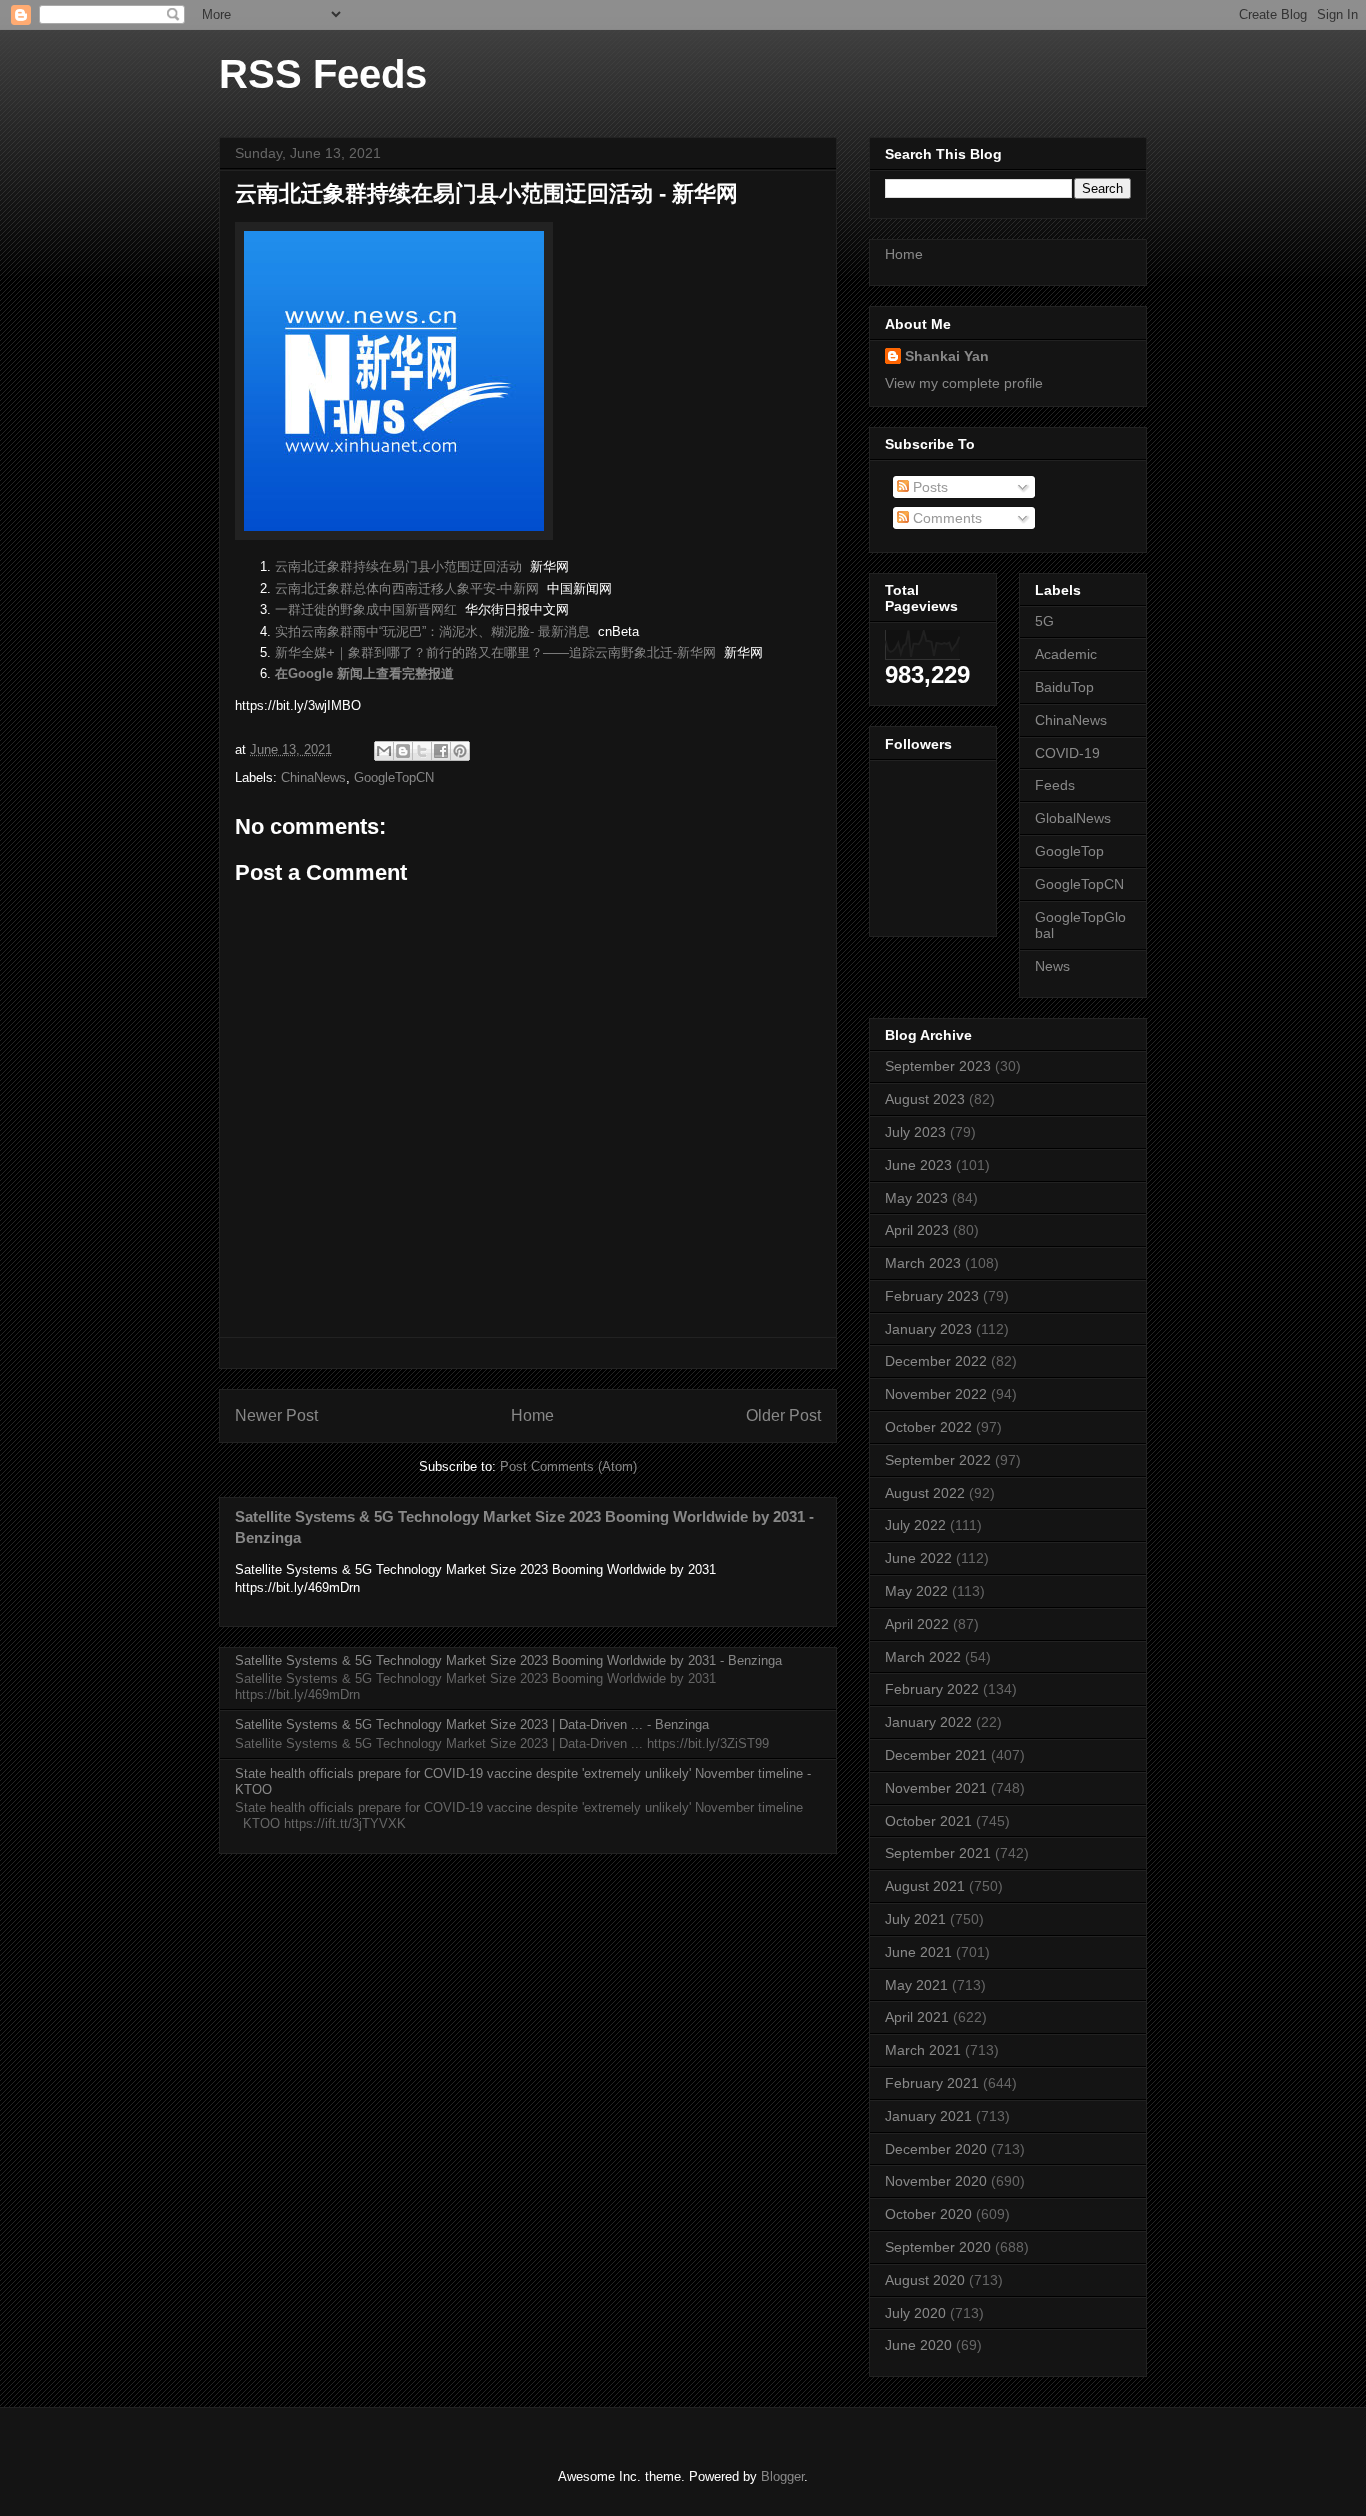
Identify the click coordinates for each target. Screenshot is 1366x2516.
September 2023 (938, 1066)
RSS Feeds (323, 74)
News (1052, 966)
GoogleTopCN (394, 777)
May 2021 (916, 1985)
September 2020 (938, 2247)
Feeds (1055, 785)
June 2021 (918, 1952)
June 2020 (918, 2345)
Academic (1066, 654)
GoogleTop (1069, 851)
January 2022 (928, 1722)
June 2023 (918, 1165)
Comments (945, 518)
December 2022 (936, 1361)
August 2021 (925, 1886)
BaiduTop (1064, 687)
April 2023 (917, 1230)
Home (532, 1415)
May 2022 (916, 1591)
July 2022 (915, 1525)
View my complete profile (964, 383)
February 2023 (932, 1296)
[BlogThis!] (403, 751)
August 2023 (925, 1099)
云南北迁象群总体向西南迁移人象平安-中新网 (407, 588)
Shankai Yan (947, 356)
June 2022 (918, 1558)
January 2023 (928, 1329)
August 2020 (925, 2280)
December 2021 (936, 1755)
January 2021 (928, 2116)
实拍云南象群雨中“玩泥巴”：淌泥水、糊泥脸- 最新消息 (432, 631)
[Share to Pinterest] (460, 751)
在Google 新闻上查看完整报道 (364, 673)
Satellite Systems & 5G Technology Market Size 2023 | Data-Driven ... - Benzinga (472, 1724)
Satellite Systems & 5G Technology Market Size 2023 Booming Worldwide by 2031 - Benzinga (508, 1660)
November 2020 (936, 2181)
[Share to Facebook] (441, 751)
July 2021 (915, 1919)
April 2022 (917, 1624)
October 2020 (928, 2214)
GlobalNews (1073, 818)
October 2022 (928, 1427)
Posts (928, 487)
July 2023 (915, 1132)
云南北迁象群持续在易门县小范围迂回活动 (398, 566)
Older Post (783, 1415)
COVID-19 (1067, 753)
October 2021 (928, 1821)
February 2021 (932, 2083)
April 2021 (917, 2017)
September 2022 (938, 1460)
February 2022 (932, 1689)
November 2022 (936, 1394)
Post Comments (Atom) (568, 1466)
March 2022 (923, 1657)
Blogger (782, 2476)
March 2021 (923, 2050)
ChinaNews (313, 777)
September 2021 (938, 1853)
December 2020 (936, 2149)
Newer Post (276, 1415)
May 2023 (916, 1198)
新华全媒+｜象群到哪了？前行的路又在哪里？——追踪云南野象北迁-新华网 (495, 652)
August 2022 (925, 1493)
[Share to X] (422, 751)
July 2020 (915, 2313)
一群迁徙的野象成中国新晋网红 (366, 609)
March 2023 (923, 1263)
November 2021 (936, 1788)
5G (1044, 621)
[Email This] (384, 751)
